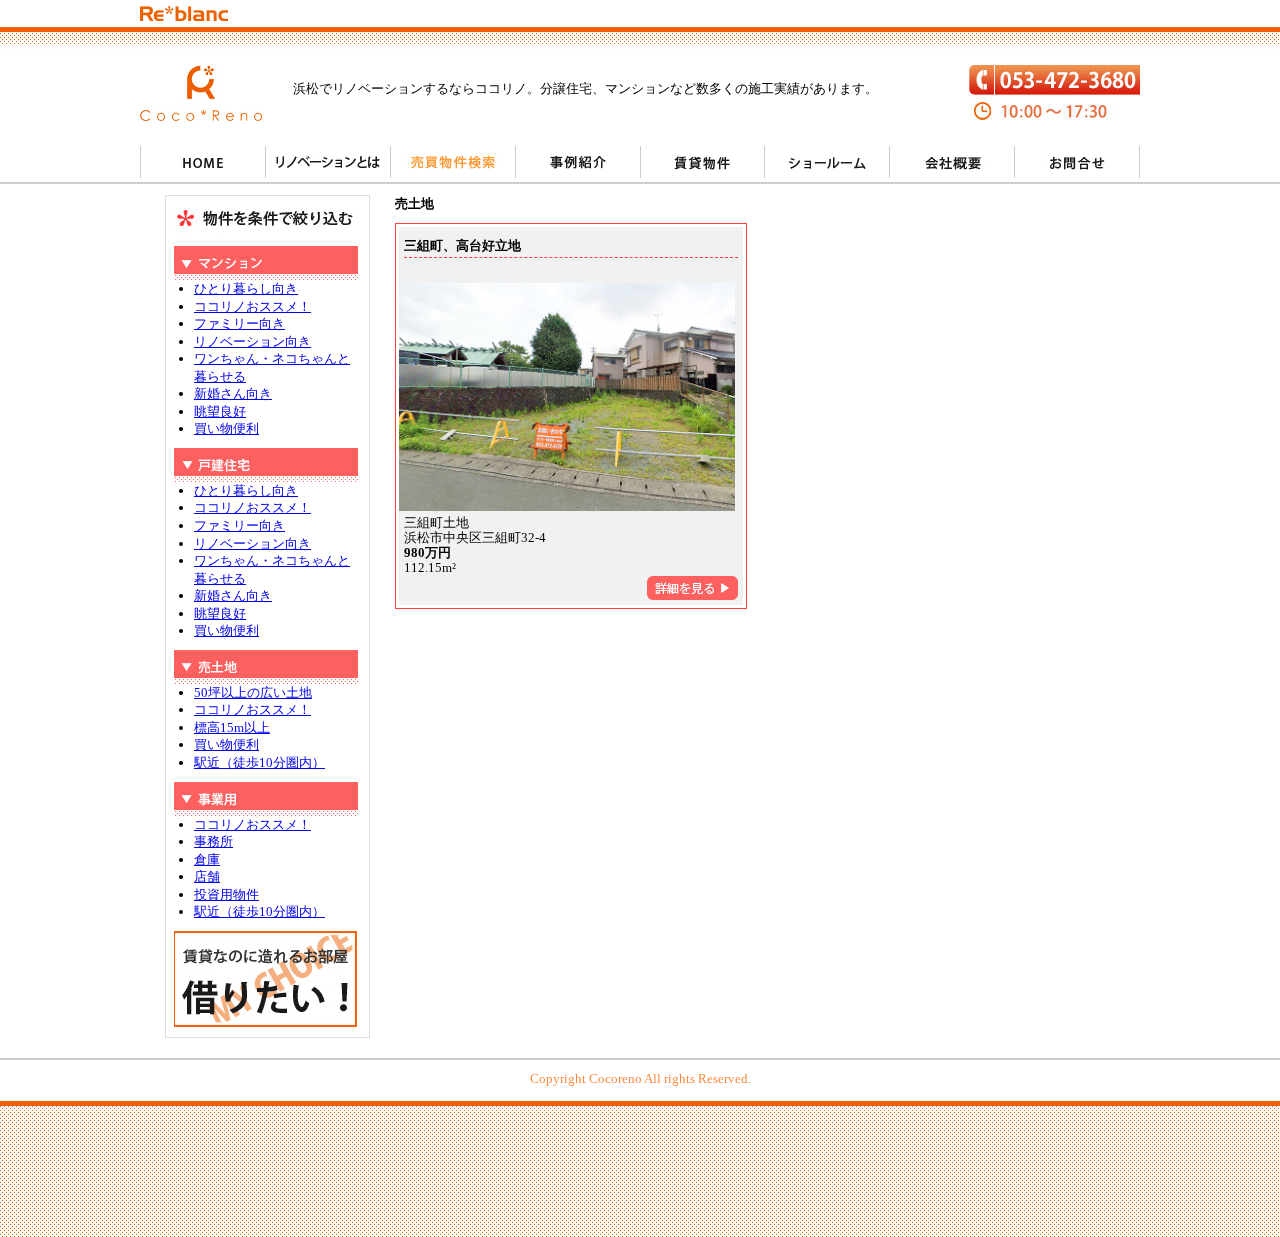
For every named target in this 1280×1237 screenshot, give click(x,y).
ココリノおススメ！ (252, 306)
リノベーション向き (252, 341)
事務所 (213, 841)
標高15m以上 (232, 727)
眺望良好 (220, 411)
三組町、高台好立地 (462, 245)
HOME (202, 162)
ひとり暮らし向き (246, 288)
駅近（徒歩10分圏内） (259, 762)
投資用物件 (226, 894)
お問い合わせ (1077, 162)
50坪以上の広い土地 (253, 692)
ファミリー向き (239, 323)
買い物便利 (226, 428)
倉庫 (207, 859)
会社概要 (952, 162)
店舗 (207, 876)
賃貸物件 (702, 162)
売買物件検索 (452, 162)
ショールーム (827, 162)
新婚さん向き (233, 393)
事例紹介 (577, 162)
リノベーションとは (327, 162)
